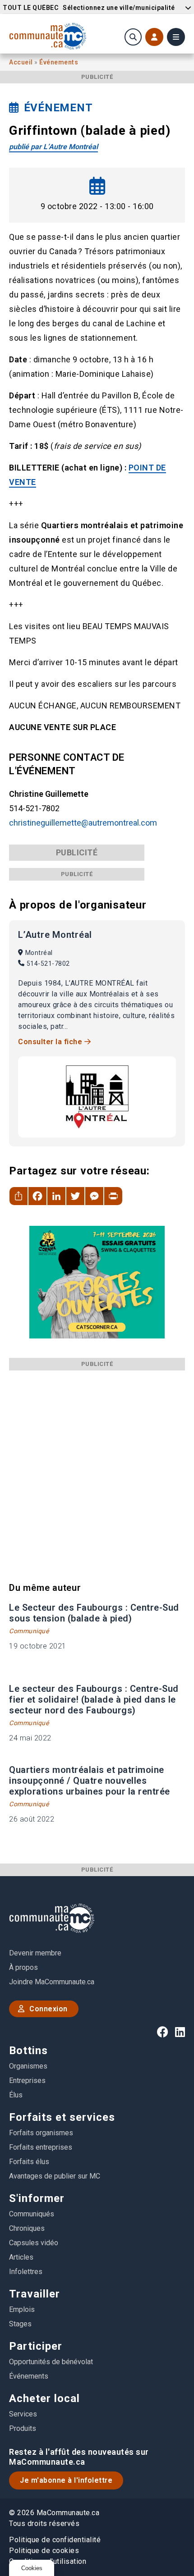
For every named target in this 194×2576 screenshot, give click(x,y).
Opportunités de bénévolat (51, 2362)
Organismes (28, 2066)
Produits (23, 2428)
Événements (59, 62)
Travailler (35, 2294)
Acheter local (44, 2398)
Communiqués (32, 2214)
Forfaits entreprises (41, 2147)
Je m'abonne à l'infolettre (66, 2480)
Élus (16, 2095)
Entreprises (27, 2080)
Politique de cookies (44, 2551)
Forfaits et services (62, 2117)
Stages (20, 2324)
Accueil (22, 62)
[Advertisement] (97, 1467)
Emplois (22, 2309)
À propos (23, 1967)
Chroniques (27, 2228)
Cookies (32, 2568)
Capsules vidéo (34, 2243)
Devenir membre (35, 1953)
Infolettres (26, 2272)
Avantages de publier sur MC (55, 2176)
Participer (36, 2346)
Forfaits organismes (41, 2133)
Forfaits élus (29, 2162)
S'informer (37, 2198)
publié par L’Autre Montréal (53, 147)
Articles (21, 2257)
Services (23, 2414)
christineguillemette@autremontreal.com (83, 823)
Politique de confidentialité (55, 2540)
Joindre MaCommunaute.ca (52, 1982)
